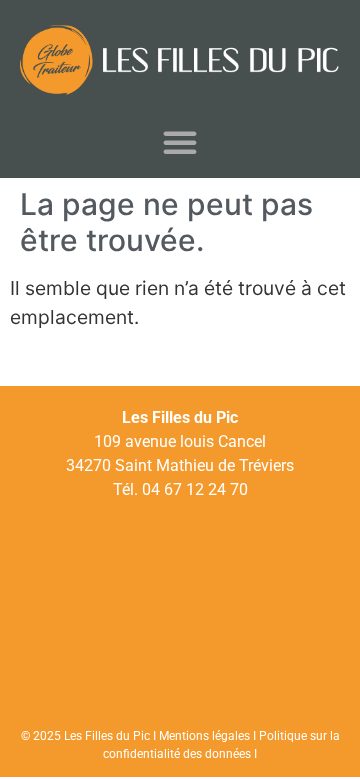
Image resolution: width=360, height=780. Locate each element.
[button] (180, 142)
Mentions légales (204, 736)
